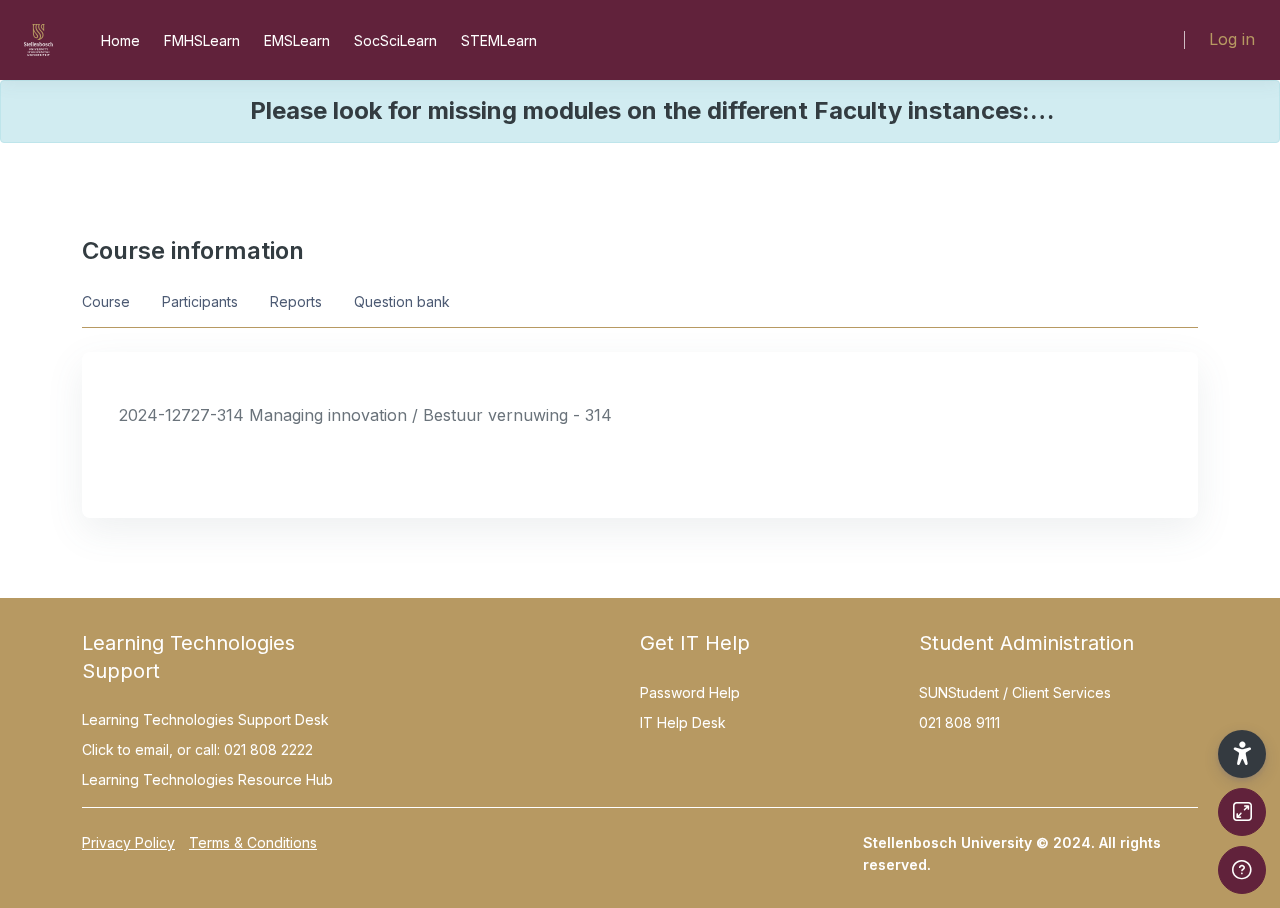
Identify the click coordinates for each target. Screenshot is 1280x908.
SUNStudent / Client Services (1015, 692)
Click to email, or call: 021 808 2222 (197, 749)
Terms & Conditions (253, 842)
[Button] (1242, 812)
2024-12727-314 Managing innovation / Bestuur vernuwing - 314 (365, 415)
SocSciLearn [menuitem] (395, 40)
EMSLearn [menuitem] (297, 40)
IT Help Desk (683, 722)
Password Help (690, 692)
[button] (1242, 754)
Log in (1232, 39)
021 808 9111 (959, 722)
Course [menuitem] (106, 301)
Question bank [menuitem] (402, 301)
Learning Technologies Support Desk (205, 719)
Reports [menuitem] (296, 301)
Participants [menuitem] (200, 301)
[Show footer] (1242, 870)
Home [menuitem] (120, 40)
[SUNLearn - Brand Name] (38, 40)
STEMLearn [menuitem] (499, 40)
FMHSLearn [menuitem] (202, 40)
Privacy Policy (128, 842)
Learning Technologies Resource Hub (207, 779)
